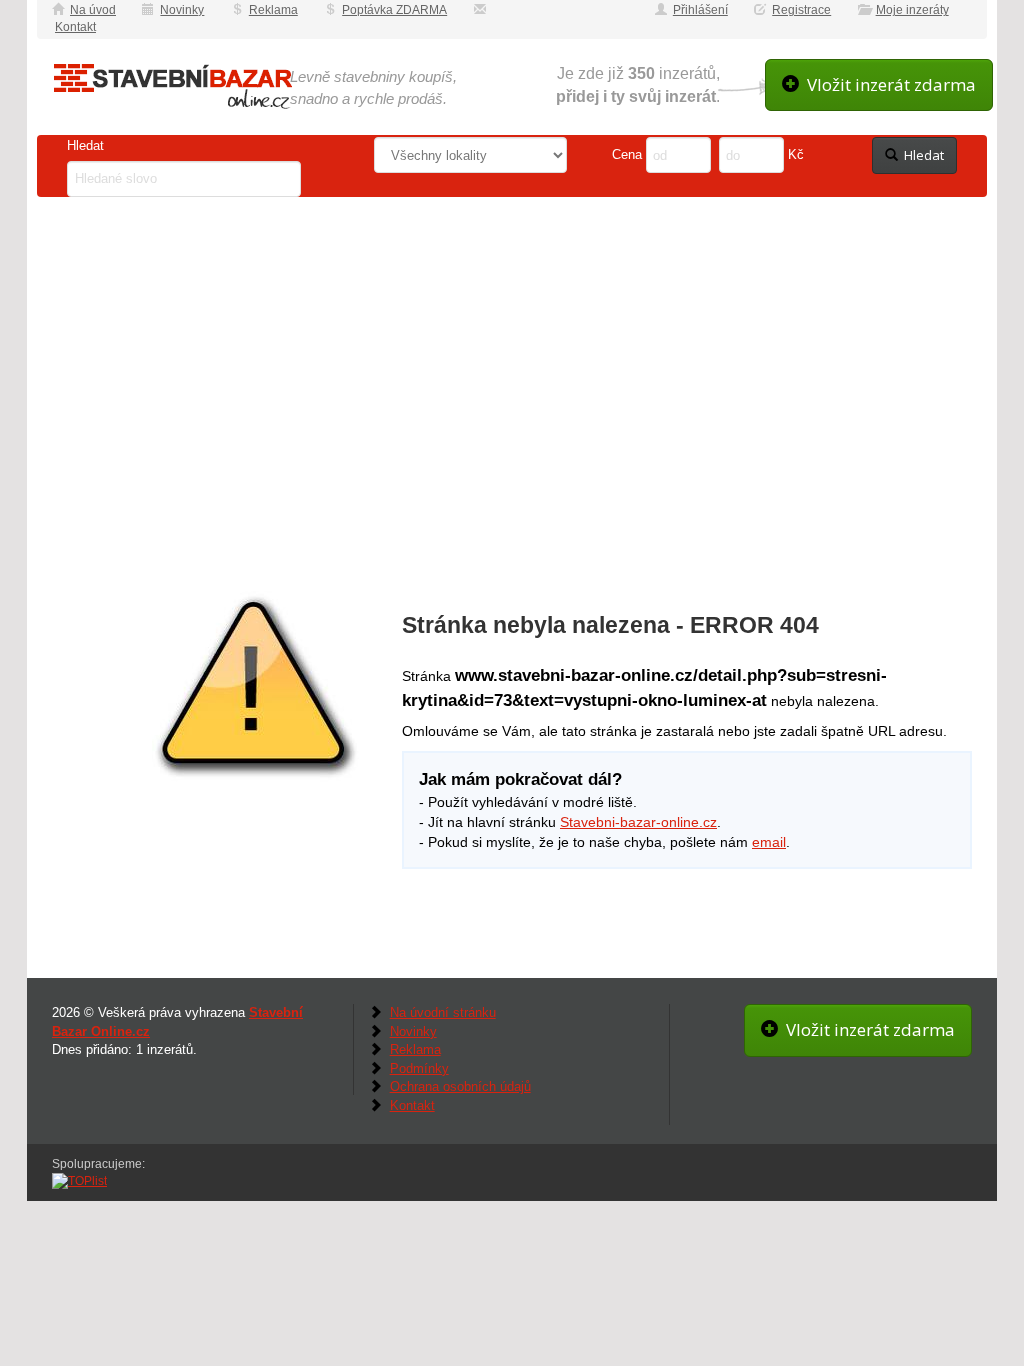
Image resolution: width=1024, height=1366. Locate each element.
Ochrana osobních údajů (460, 1086)
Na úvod (93, 9)
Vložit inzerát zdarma (887, 84)
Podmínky (419, 1068)
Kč (796, 154)
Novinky (182, 9)
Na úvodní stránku (443, 1012)
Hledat (87, 145)
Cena (627, 154)
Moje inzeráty (912, 9)
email (769, 842)
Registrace (801, 9)
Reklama (273, 9)
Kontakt (75, 26)
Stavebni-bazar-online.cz (638, 822)
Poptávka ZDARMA (394, 9)
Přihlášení (700, 9)
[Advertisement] (512, 355)
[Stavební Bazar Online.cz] (172, 86)
